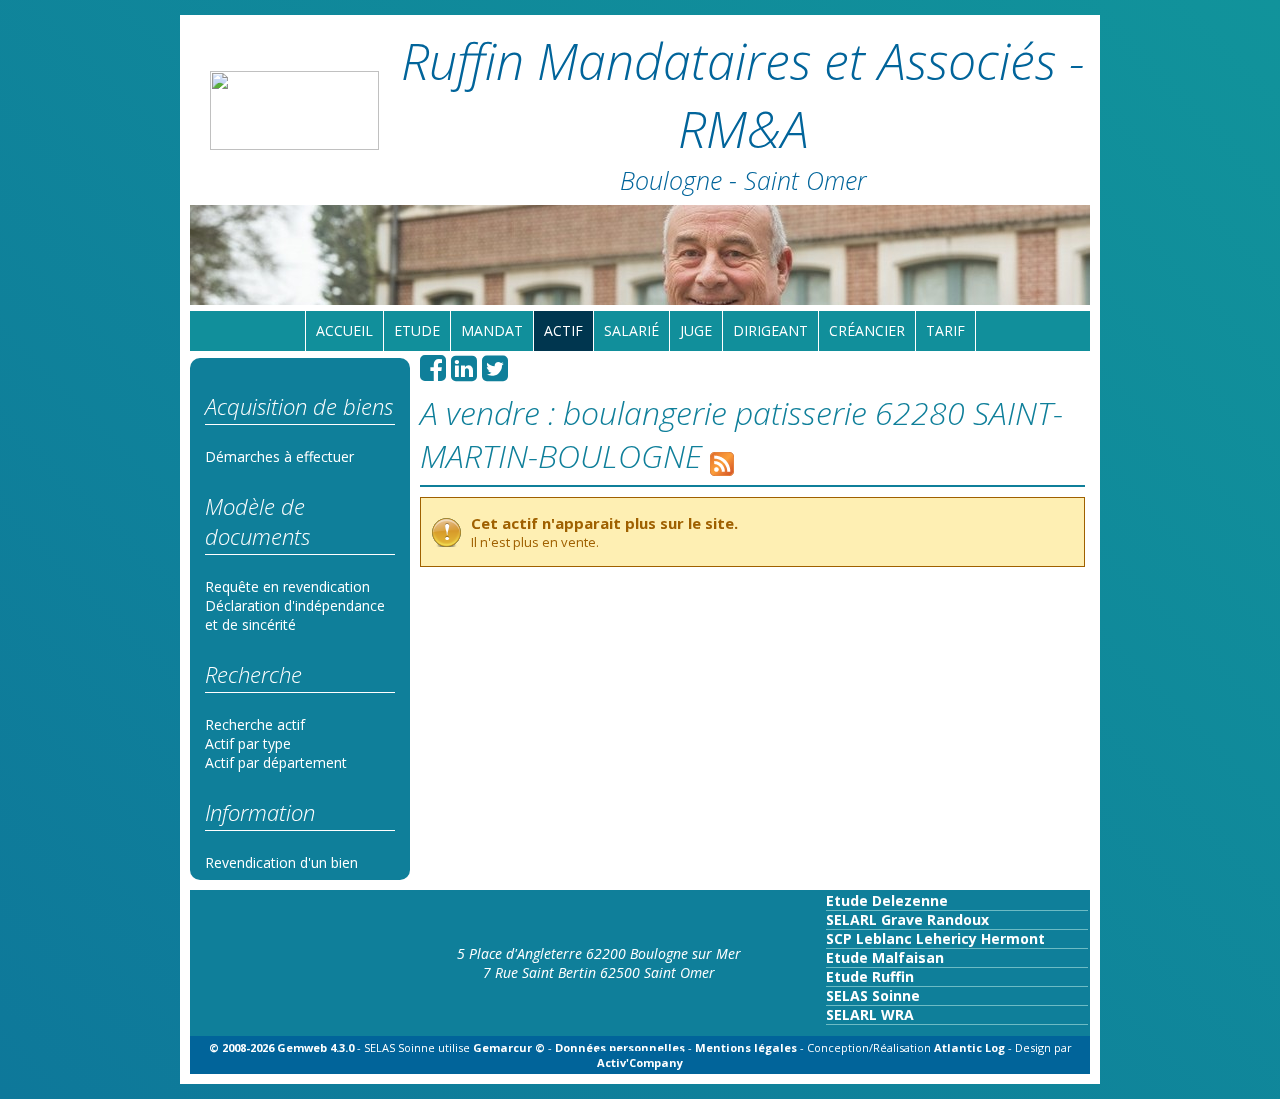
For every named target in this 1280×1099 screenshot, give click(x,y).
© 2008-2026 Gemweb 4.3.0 (281, 1047)
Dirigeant (770, 330)
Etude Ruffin (870, 976)
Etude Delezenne (887, 900)
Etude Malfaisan (885, 957)
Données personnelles (620, 1047)
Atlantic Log (971, 1047)
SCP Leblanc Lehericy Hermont (935, 938)
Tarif (945, 330)
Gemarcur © (509, 1047)
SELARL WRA (870, 1014)
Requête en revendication (287, 586)
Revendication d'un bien (281, 862)
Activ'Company (640, 1062)
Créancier (867, 330)
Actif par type (248, 743)
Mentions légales (746, 1047)
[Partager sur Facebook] (433, 373)
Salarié (631, 330)
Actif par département (276, 762)
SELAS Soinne (873, 995)
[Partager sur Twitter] (495, 373)
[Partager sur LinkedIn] (464, 373)
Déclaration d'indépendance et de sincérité (295, 615)
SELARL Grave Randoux (907, 919)
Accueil (344, 330)
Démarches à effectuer (279, 456)
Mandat (492, 330)
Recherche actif (255, 724)
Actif (563, 330)
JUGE (696, 330)
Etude (417, 330)
